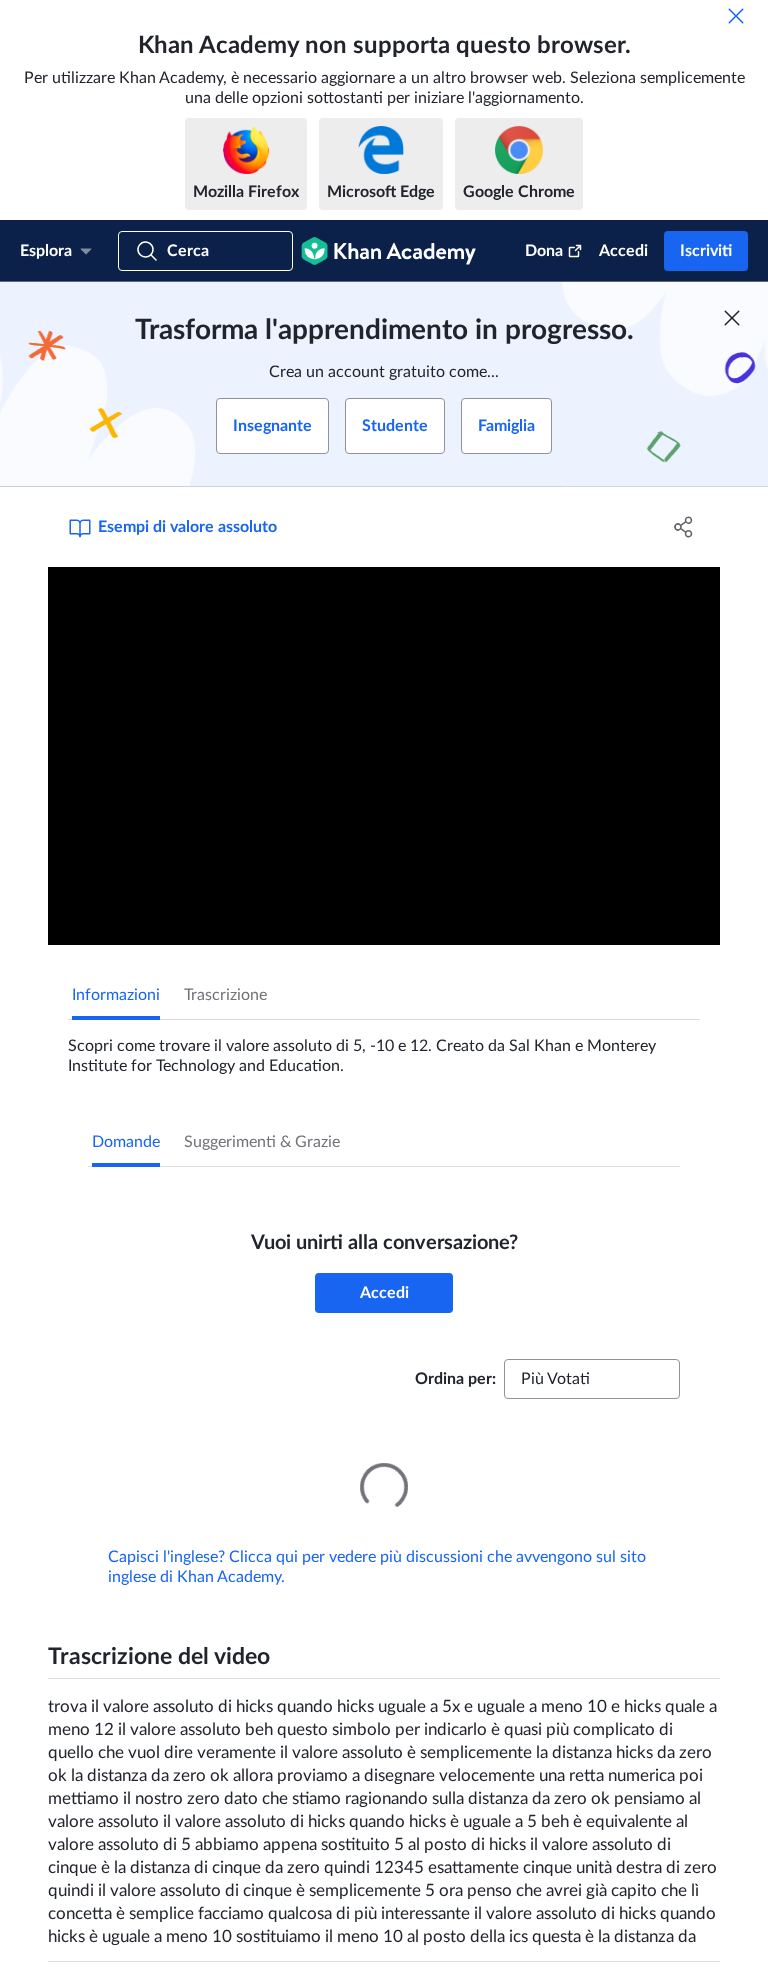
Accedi (623, 251)
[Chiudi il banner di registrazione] (732, 318)
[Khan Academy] (388, 251)
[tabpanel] (384, 1048)
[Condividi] (684, 527)
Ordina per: (455, 1379)
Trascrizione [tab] (225, 995)
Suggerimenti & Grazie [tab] (262, 1142)
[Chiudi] (736, 16)
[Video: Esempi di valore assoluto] (384, 756)
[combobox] (592, 1379)
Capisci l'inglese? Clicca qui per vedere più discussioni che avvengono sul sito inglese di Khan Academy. (377, 1539)
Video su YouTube (636, 1977)
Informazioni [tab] (116, 995)
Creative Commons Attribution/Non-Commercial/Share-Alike (220, 1977)
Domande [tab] (126, 1142)
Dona (544, 251)
